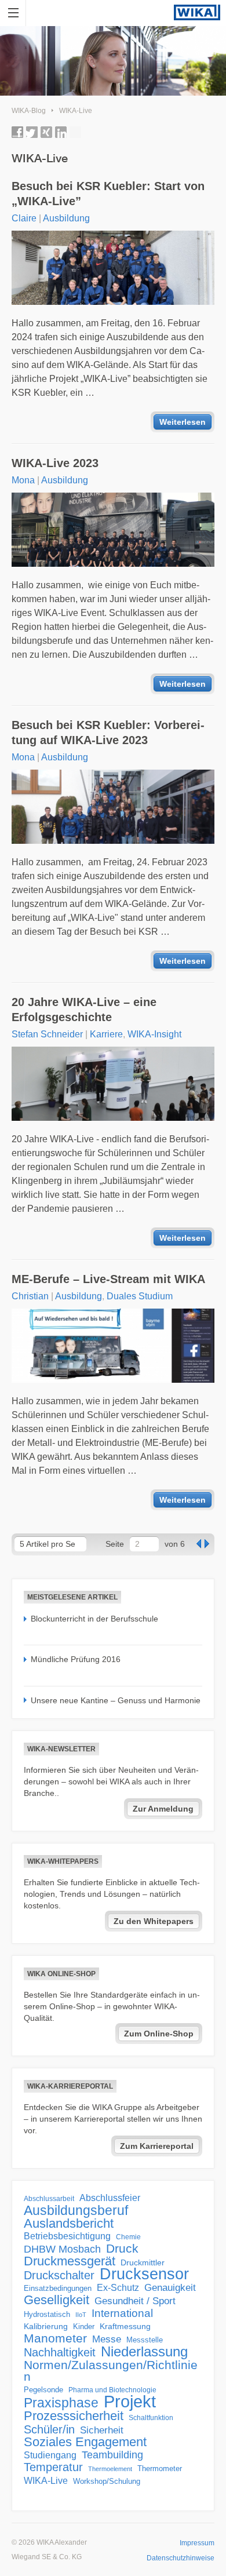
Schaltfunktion (151, 2417)
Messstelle (145, 2340)
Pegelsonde (43, 2390)
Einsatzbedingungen (58, 2288)
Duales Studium (140, 1296)
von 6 (175, 1544)
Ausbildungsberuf (76, 2210)
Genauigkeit (170, 2288)
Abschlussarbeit (49, 2198)
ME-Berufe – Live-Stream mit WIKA (108, 1279)
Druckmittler (143, 2262)
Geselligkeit (57, 2300)
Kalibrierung (46, 2326)
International (122, 2313)
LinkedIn (61, 132)
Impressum (197, 2543)
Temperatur (53, 2467)
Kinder (84, 2327)
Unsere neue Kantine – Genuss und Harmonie (116, 1700)
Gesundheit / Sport (135, 2301)
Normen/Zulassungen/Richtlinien (111, 2371)
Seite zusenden (75, 132)
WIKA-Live (76, 111)
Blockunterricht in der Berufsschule (94, 1619)
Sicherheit (102, 2430)
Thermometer (160, 2468)
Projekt (130, 2402)
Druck (122, 2249)
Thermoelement (110, 2469)
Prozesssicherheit (74, 2416)
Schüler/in (49, 2429)
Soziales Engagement (85, 2442)
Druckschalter (59, 2275)
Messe (107, 2339)
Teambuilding (112, 2455)
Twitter (32, 132)
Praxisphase (61, 2403)
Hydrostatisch (47, 2314)
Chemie (128, 2237)
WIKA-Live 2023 (55, 463)
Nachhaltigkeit (60, 2352)
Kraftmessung (125, 2327)
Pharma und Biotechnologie (112, 2390)
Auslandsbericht (69, 2224)
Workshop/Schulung (107, 2481)
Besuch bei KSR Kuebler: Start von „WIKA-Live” (108, 194)
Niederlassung (144, 2352)
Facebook (17, 132)
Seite (115, 1544)
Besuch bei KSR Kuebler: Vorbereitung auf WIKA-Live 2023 (108, 733)
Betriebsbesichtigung (67, 2236)
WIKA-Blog (29, 111)
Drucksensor (144, 2274)
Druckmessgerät (70, 2261)
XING (46, 132)
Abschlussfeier (110, 2198)
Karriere (106, 1034)
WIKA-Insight (154, 1034)
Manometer (55, 2338)
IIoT (81, 2315)
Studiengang (50, 2455)
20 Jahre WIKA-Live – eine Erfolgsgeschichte (84, 1010)
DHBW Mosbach (62, 2249)
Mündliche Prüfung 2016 (76, 1659)
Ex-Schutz (118, 2288)
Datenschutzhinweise (181, 2558)
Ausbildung (66, 218)
